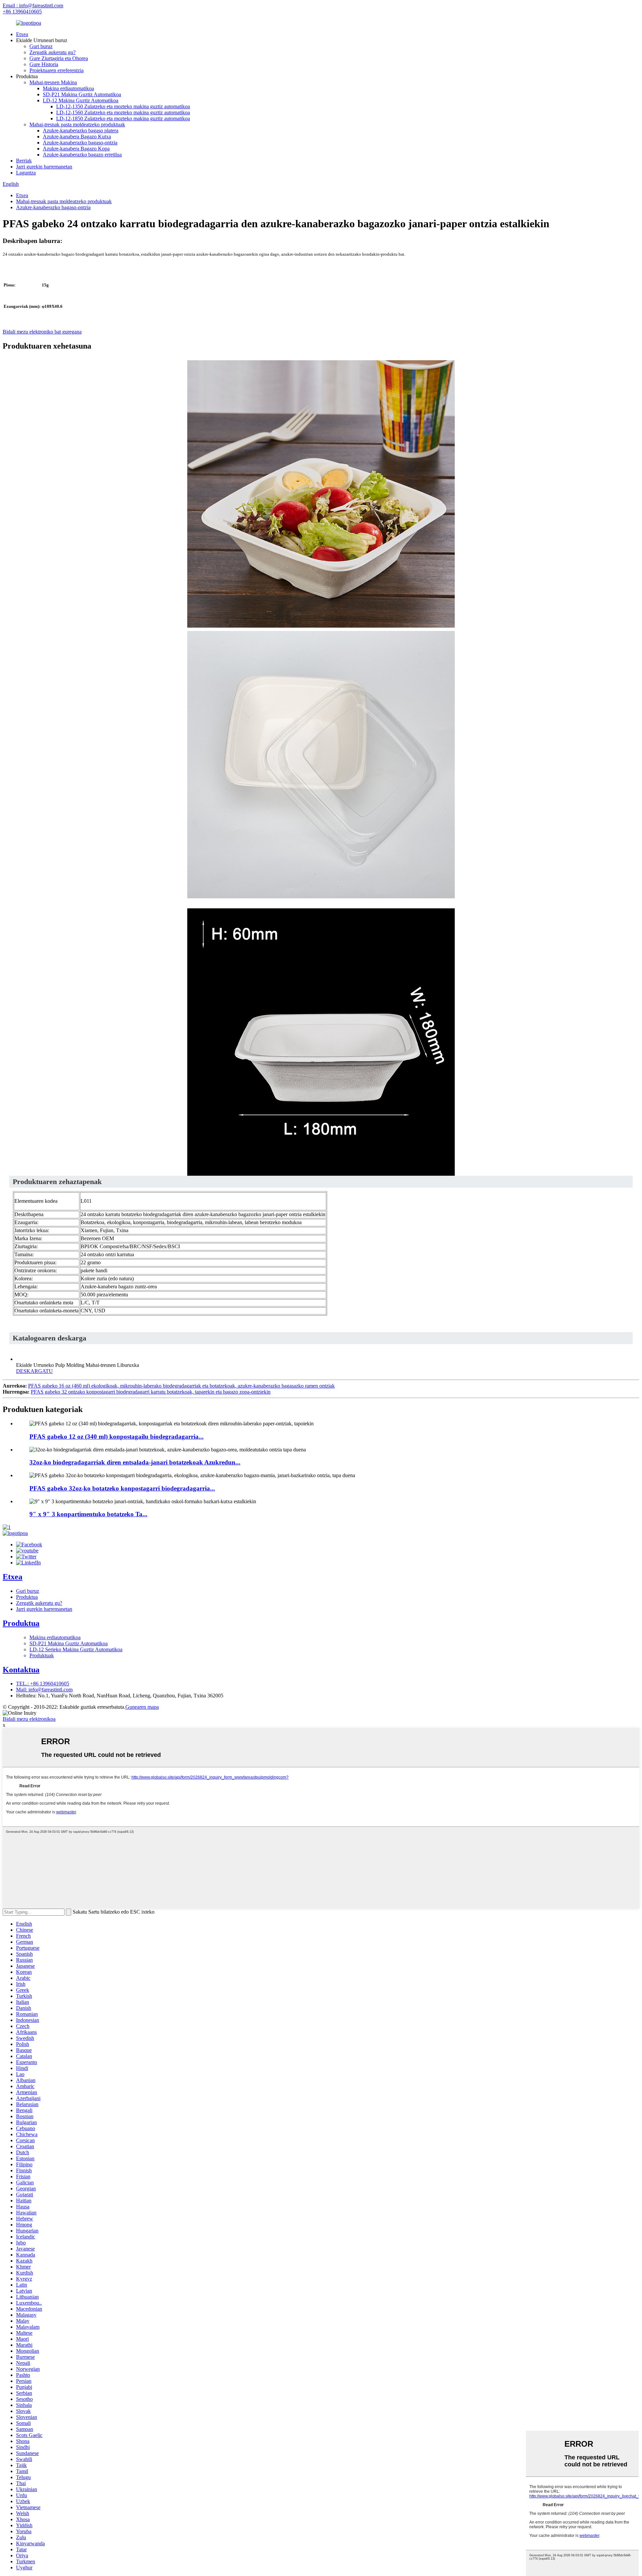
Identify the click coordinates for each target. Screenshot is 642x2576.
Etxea (22, 34)
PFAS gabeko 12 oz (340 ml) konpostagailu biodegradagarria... (117, 1437)
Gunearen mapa (142, 1707)
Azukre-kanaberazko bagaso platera (81, 131)
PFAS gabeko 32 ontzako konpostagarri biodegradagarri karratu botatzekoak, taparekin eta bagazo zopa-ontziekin (151, 1392)
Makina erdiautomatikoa (68, 88)
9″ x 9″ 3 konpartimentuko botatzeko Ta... (88, 1514)
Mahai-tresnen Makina (53, 82)
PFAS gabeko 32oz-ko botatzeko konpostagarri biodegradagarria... (122, 1488)
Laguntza (26, 173)
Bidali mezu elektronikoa (29, 1719)
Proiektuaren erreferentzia (57, 70)
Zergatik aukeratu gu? (52, 52)
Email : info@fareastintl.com (33, 6)
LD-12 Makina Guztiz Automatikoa (81, 100)
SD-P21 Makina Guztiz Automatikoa (82, 94)
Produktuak (42, 1655)
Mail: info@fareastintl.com (44, 1690)
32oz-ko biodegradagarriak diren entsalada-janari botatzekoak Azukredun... (135, 1462)
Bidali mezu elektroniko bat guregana (42, 332)
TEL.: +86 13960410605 (43, 1684)
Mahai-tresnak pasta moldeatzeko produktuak (77, 124)
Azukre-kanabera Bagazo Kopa (76, 149)
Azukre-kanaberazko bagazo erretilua (82, 155)
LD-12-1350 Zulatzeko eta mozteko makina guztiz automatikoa (123, 106)
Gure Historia (44, 64)
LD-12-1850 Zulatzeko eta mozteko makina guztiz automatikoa (123, 118)
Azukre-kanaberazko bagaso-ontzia (80, 143)
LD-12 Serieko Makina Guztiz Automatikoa (76, 1649)
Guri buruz (41, 46)
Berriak (24, 161)
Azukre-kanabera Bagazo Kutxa (77, 137)
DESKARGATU (34, 1371)
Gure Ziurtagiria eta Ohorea (59, 58)
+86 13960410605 (22, 12)
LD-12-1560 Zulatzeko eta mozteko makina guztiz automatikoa (123, 112)
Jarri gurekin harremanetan (44, 167)
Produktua (27, 1597)
